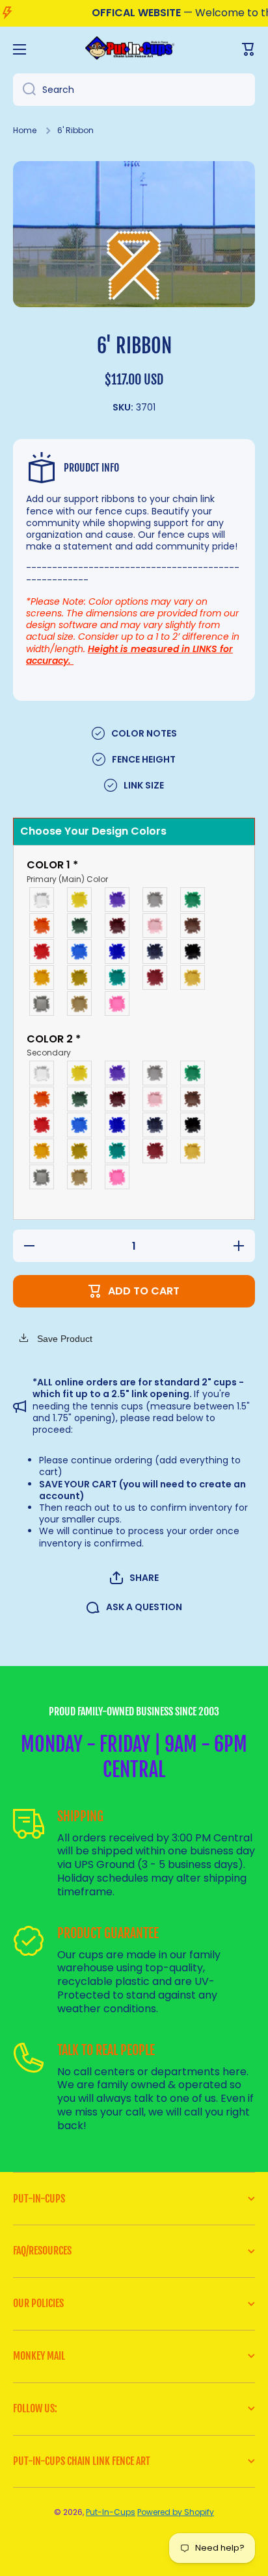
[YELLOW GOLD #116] (42, 978)
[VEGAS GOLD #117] (80, 978)
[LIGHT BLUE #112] (80, 952)
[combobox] (134, 90)
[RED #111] (42, 952)
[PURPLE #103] (118, 900)
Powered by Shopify (176, 2512)
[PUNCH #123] (118, 1004)
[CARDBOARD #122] (80, 1004)
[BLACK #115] (193, 952)
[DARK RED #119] (155, 978)
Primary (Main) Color (67, 879)
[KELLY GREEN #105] (193, 900)
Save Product (63, 1339)
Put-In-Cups (111, 2512)
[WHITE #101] (42, 900)
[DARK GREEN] (80, 926)
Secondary (49, 1053)
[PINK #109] (155, 926)
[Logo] (134, 49)
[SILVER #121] (42, 1004)
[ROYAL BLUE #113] (118, 952)
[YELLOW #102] (80, 900)
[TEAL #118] (118, 978)
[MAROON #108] (118, 926)
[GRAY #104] (155, 900)
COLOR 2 (54, 1046)
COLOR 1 (67, 872)
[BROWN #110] (193, 926)
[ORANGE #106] (42, 926)
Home (25, 131)
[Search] (24, 90)
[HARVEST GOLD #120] (193, 978)
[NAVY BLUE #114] (155, 952)
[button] (134, 1578)
